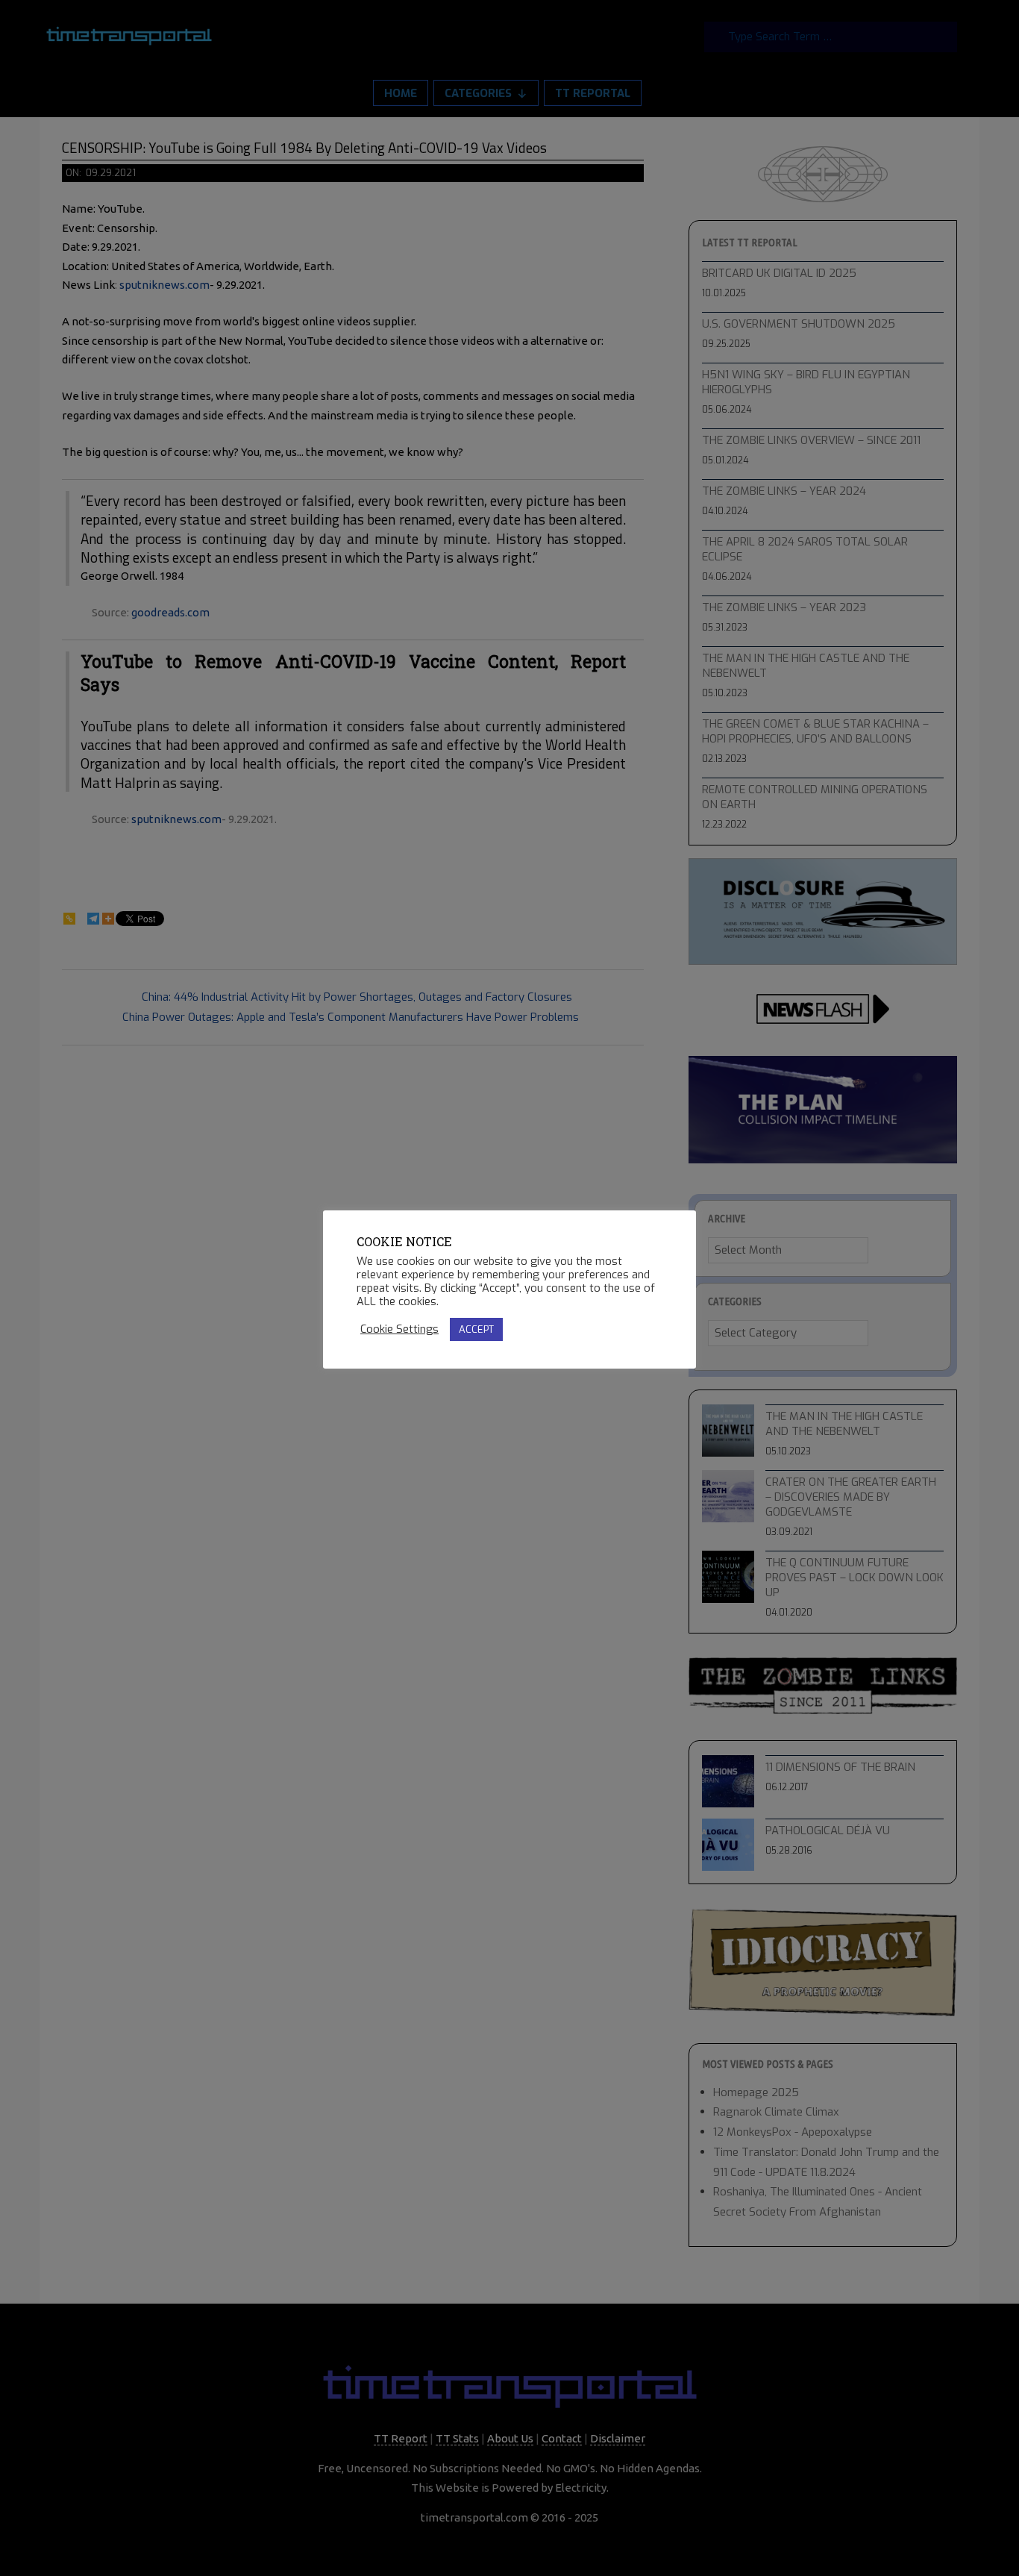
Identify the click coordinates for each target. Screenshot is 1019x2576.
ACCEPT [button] (476, 1329)
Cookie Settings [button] (399, 1329)
